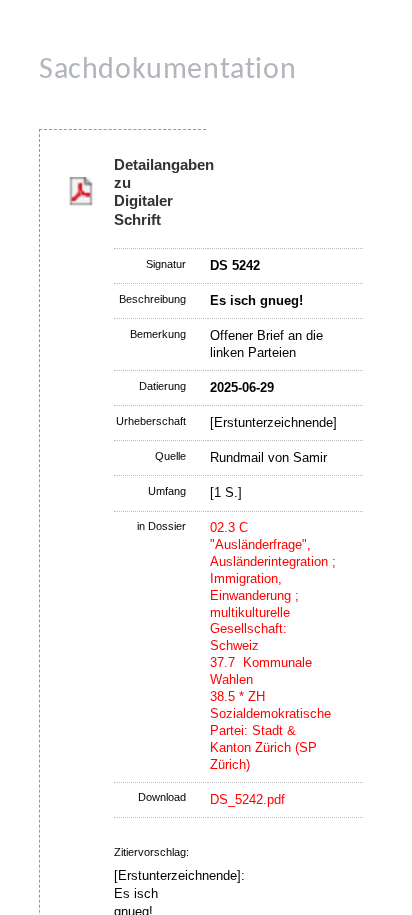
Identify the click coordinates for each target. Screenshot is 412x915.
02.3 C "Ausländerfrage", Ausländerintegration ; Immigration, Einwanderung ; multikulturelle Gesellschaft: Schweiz (273, 586)
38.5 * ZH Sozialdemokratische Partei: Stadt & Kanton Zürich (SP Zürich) (270, 730)
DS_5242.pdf (247, 799)
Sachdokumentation (167, 70)
